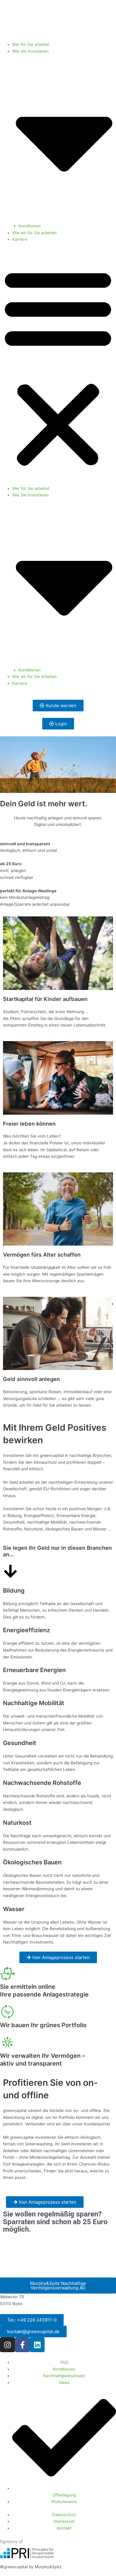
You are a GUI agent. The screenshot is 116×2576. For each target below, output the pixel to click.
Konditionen (30, 226)
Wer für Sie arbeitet (31, 44)
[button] (58, 367)
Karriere (20, 239)
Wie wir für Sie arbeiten (35, 233)
